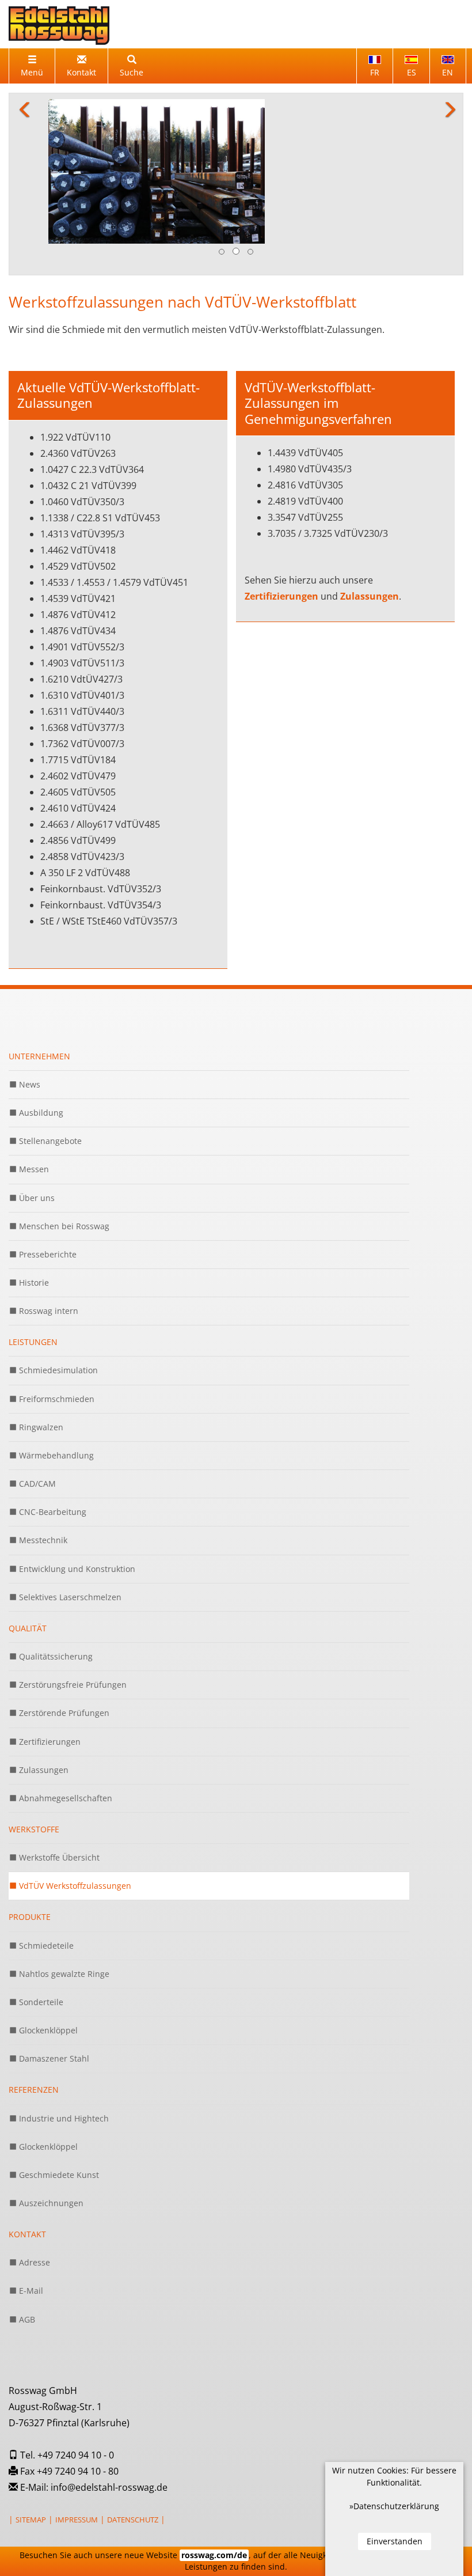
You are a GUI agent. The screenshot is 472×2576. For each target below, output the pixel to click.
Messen (33, 1101)
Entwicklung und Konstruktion (76, 1500)
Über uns (36, 1129)
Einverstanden (395, 2541)
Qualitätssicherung (55, 1587)
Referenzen (34, 2021)
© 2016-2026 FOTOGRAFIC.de (58, 2483)
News (28, 1015)
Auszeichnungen (50, 2134)
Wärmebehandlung (55, 1386)
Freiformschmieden (56, 1330)
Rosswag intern (47, 1242)
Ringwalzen (40, 1358)
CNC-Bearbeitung (52, 1443)
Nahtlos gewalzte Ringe (63, 1905)
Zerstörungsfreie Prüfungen (72, 1616)
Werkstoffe (34, 1760)
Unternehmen (39, 987)
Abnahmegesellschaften (64, 1729)
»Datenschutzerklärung (394, 2506)
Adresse (33, 2194)
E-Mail (30, 2222)
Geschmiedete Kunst (58, 2106)
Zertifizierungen (283, 528)
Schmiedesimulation (57, 1302)
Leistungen (33, 1273)
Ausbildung (40, 1043)
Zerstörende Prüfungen (63, 1644)
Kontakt (27, 2166)
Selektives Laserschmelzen (69, 1528)
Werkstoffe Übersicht (58, 1789)
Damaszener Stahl (53, 1990)
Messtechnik (42, 1471)
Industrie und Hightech (63, 2049)
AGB (26, 2250)
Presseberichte (47, 1185)
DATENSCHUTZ (133, 2450)
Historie (33, 1213)
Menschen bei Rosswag (63, 1157)
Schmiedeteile (45, 1876)
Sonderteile (40, 1933)
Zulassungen (370, 528)
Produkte (30, 1848)
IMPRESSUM (77, 2450)
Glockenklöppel (47, 1961)
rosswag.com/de (214, 2555)
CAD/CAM (36, 1415)
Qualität (28, 1559)
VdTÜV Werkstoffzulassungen (74, 1817)
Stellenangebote (49, 1072)
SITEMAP (31, 2450)
